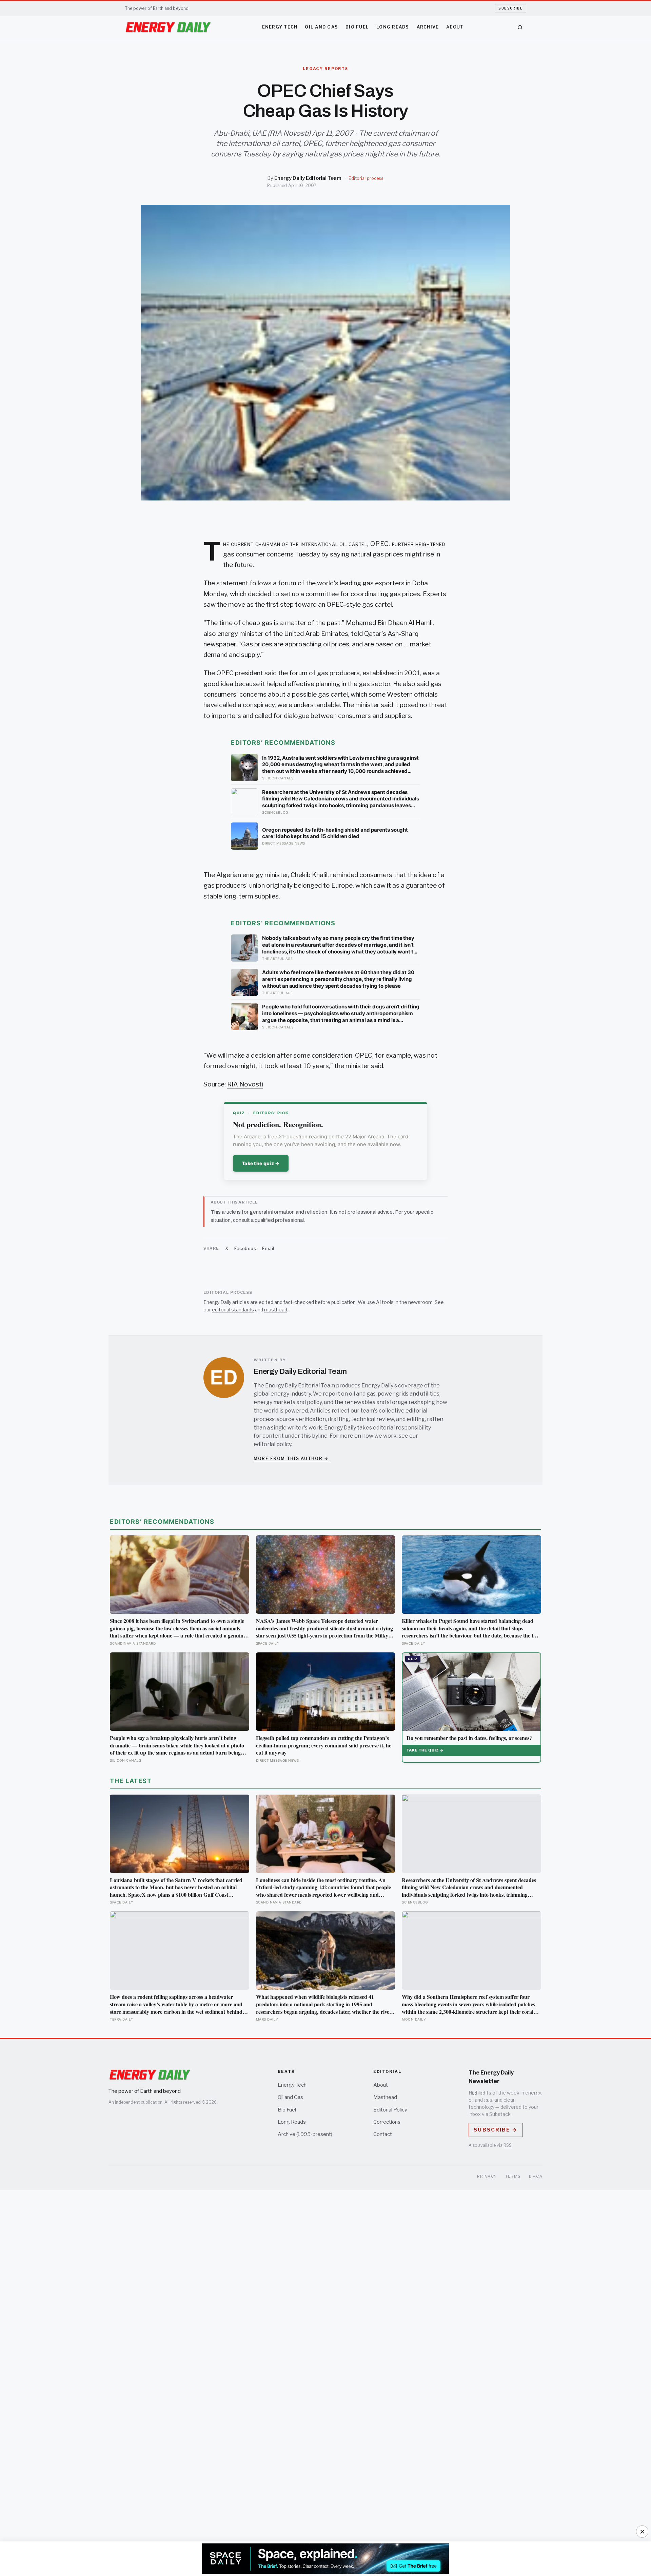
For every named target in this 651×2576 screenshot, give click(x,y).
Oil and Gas (321, 27)
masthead (276, 1310)
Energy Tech (280, 27)
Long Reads (393, 27)
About (455, 27)
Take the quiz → (261, 1163)
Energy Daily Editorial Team (308, 178)
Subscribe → (496, 2130)
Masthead (385, 2097)
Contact (383, 2134)
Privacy (487, 2176)
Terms (513, 2176)
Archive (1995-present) (305, 2134)
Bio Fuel (357, 27)
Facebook (245, 1248)
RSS (508, 2145)
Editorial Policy (390, 2110)
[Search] (520, 27)
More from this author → (291, 1459)
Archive (428, 27)
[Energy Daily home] (168, 27)
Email (268, 1248)
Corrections (387, 2122)
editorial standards (233, 1310)
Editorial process (366, 178)
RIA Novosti (245, 1084)
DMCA (536, 2176)
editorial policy (272, 1444)
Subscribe (510, 8)
